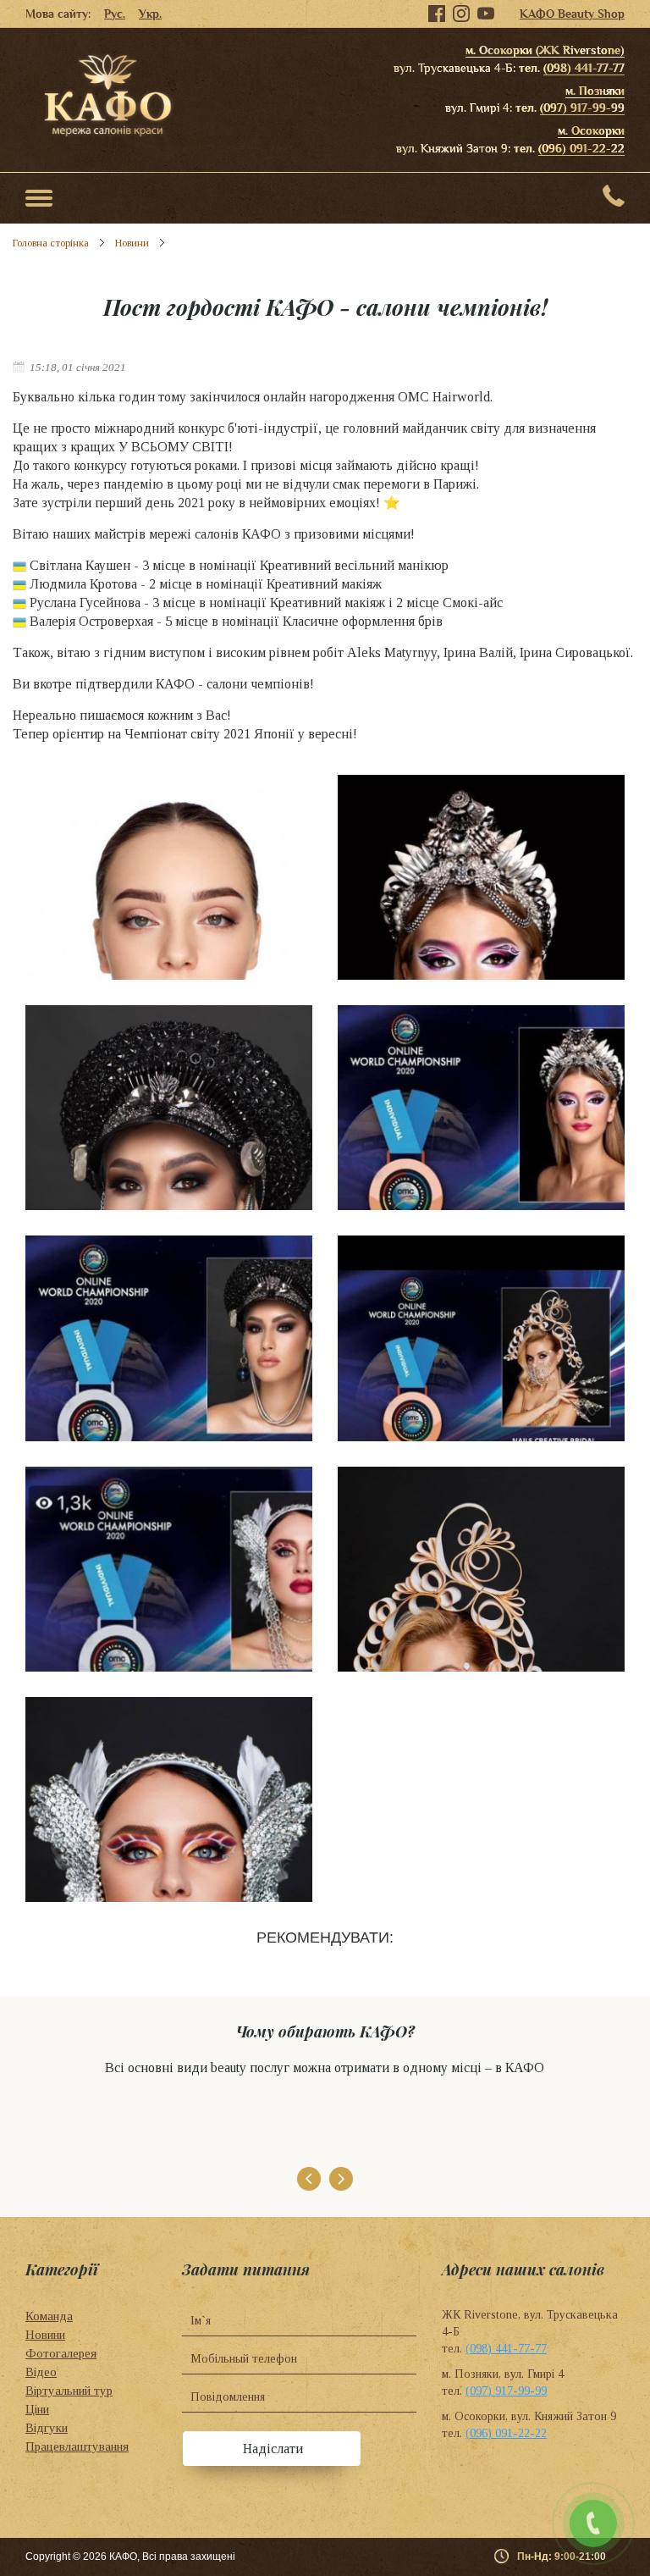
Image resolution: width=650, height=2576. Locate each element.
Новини (132, 243)
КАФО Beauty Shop (572, 14)
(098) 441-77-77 (584, 68)
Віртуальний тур (69, 2391)
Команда (49, 2316)
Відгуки (47, 2428)
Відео (41, 2372)
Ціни (37, 2409)
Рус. (115, 14)
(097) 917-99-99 (582, 108)
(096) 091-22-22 (581, 148)
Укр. (150, 14)
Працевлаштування (77, 2446)
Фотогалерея (61, 2353)
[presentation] (309, 2179)
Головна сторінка (51, 243)
